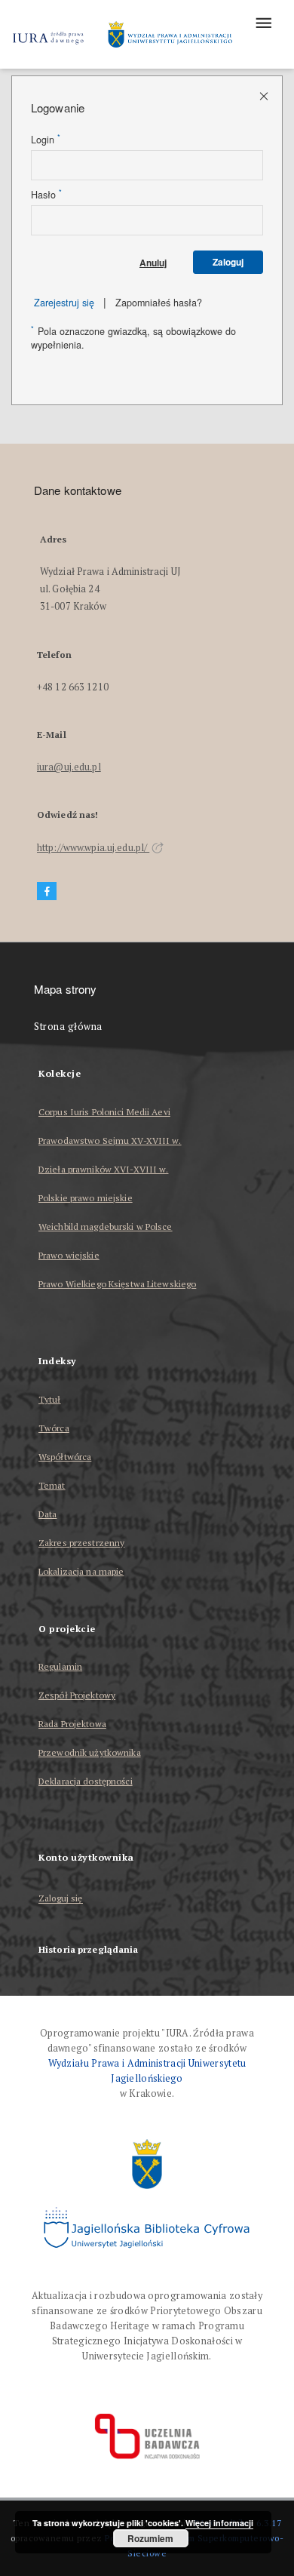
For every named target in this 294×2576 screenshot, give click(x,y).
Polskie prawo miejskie (86, 1198)
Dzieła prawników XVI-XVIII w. (103, 1169)
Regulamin (60, 1666)
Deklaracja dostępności (86, 1781)
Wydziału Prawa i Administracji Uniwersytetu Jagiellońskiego (147, 2071)
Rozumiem (150, 2538)
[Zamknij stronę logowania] (265, 95)
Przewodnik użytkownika (90, 1752)
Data (47, 1514)
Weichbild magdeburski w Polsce (106, 1227)
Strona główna (68, 1027)
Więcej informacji (219, 2523)
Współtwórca (65, 1457)
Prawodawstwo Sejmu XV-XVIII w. (110, 1140)
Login (46, 140)
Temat (52, 1485)
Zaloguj (228, 262)
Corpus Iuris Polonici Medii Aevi (104, 1112)
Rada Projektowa (72, 1724)
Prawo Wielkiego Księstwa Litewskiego (117, 1284)
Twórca (54, 1428)
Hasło (46, 195)
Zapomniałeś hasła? (159, 303)
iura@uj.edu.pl (69, 767)
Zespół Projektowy (77, 1695)
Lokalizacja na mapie (81, 1571)
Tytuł (50, 1399)
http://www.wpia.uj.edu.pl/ (93, 848)
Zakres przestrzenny (81, 1543)
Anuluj (153, 263)
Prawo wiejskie (69, 1255)
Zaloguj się (61, 1899)
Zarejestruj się (64, 303)
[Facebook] (47, 891)
